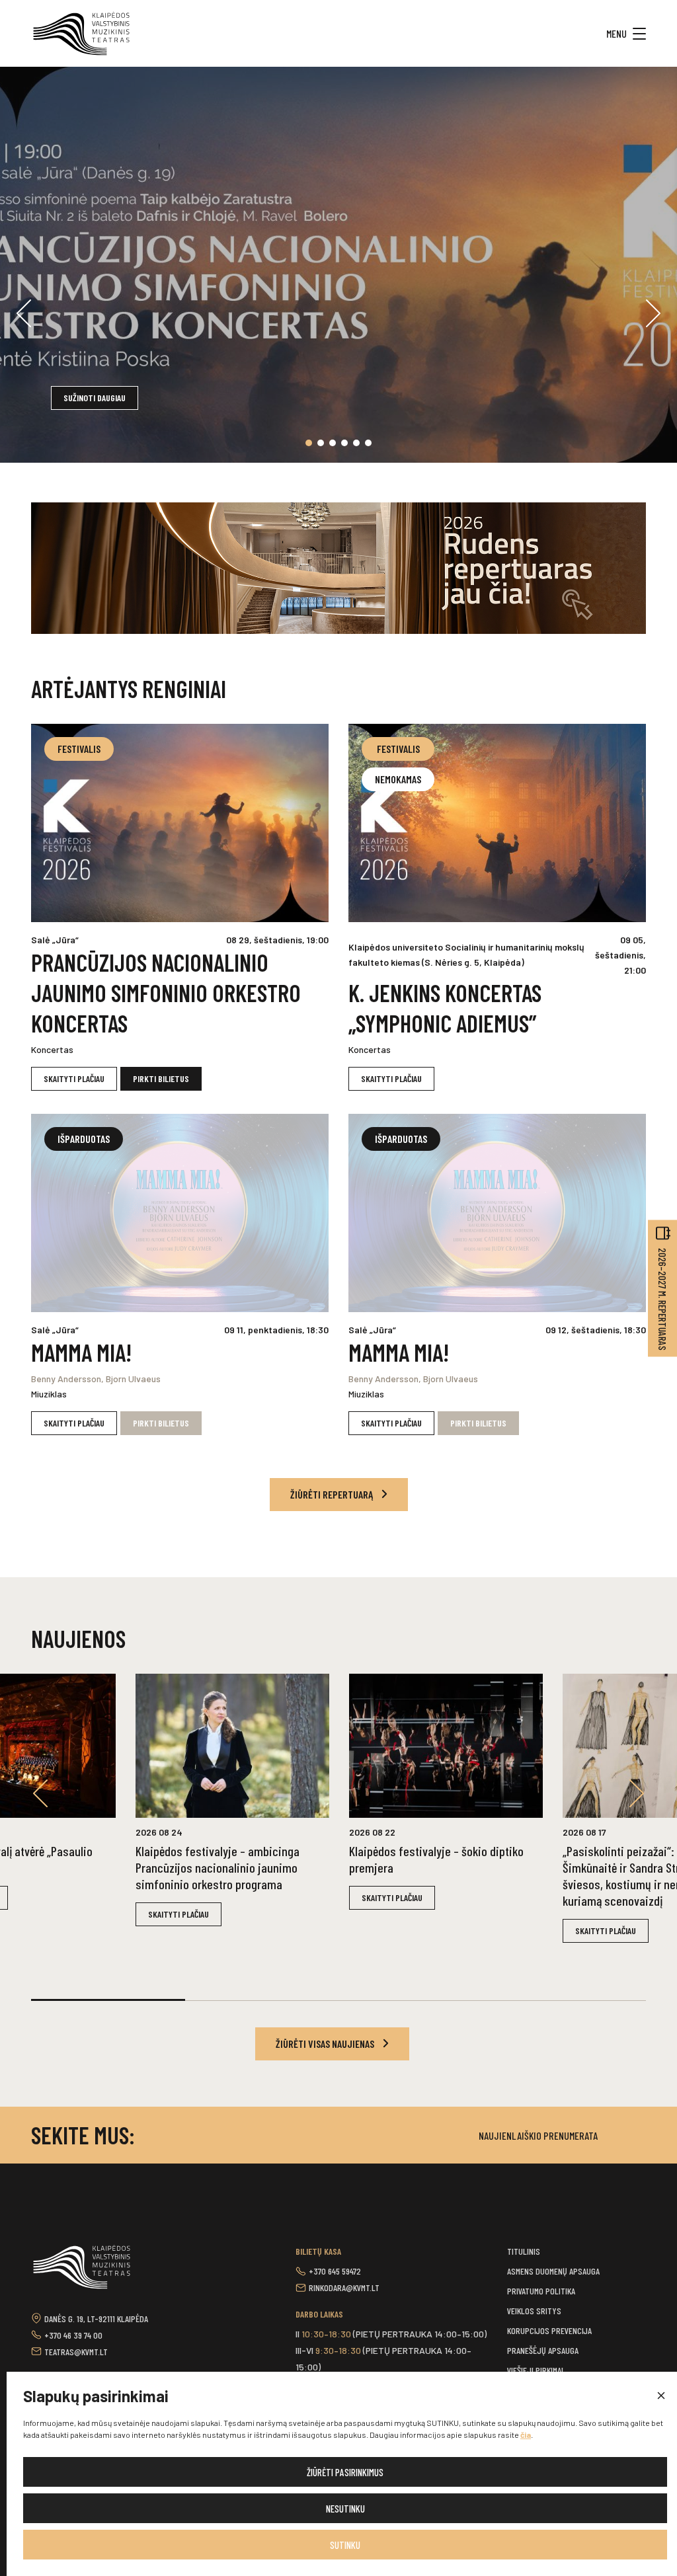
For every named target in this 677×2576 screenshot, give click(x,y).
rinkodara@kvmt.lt (344, 2287)
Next (653, 313)
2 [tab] (321, 443)
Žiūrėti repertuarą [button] (333, 1494)
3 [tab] (333, 443)
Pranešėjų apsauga (543, 2350)
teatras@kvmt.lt (76, 2352)
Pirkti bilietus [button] (161, 1078)
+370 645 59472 (335, 2271)
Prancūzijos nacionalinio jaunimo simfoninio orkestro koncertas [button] (166, 993)
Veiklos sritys (534, 2311)
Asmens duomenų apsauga (553, 2271)
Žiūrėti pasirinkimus (345, 2472)
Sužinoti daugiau (95, 398)
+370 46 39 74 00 (73, 2335)
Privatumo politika (541, 2291)
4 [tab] (344, 443)
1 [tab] (309, 443)
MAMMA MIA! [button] (81, 1352)
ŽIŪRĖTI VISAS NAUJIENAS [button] (326, 2044)
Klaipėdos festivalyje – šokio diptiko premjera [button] (436, 1859)
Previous (24, 313)
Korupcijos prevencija (549, 2330)
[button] (660, 2396)
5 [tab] (356, 443)
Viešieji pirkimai (535, 2370)
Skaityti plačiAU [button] (74, 1078)
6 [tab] (368, 443)
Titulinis (524, 2251)
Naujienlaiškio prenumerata (538, 2135)
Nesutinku (345, 2509)
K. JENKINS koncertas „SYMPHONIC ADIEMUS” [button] (445, 1008)
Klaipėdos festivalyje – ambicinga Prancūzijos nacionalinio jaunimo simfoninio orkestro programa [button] (218, 1867)
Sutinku (345, 2545)
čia (526, 2435)
